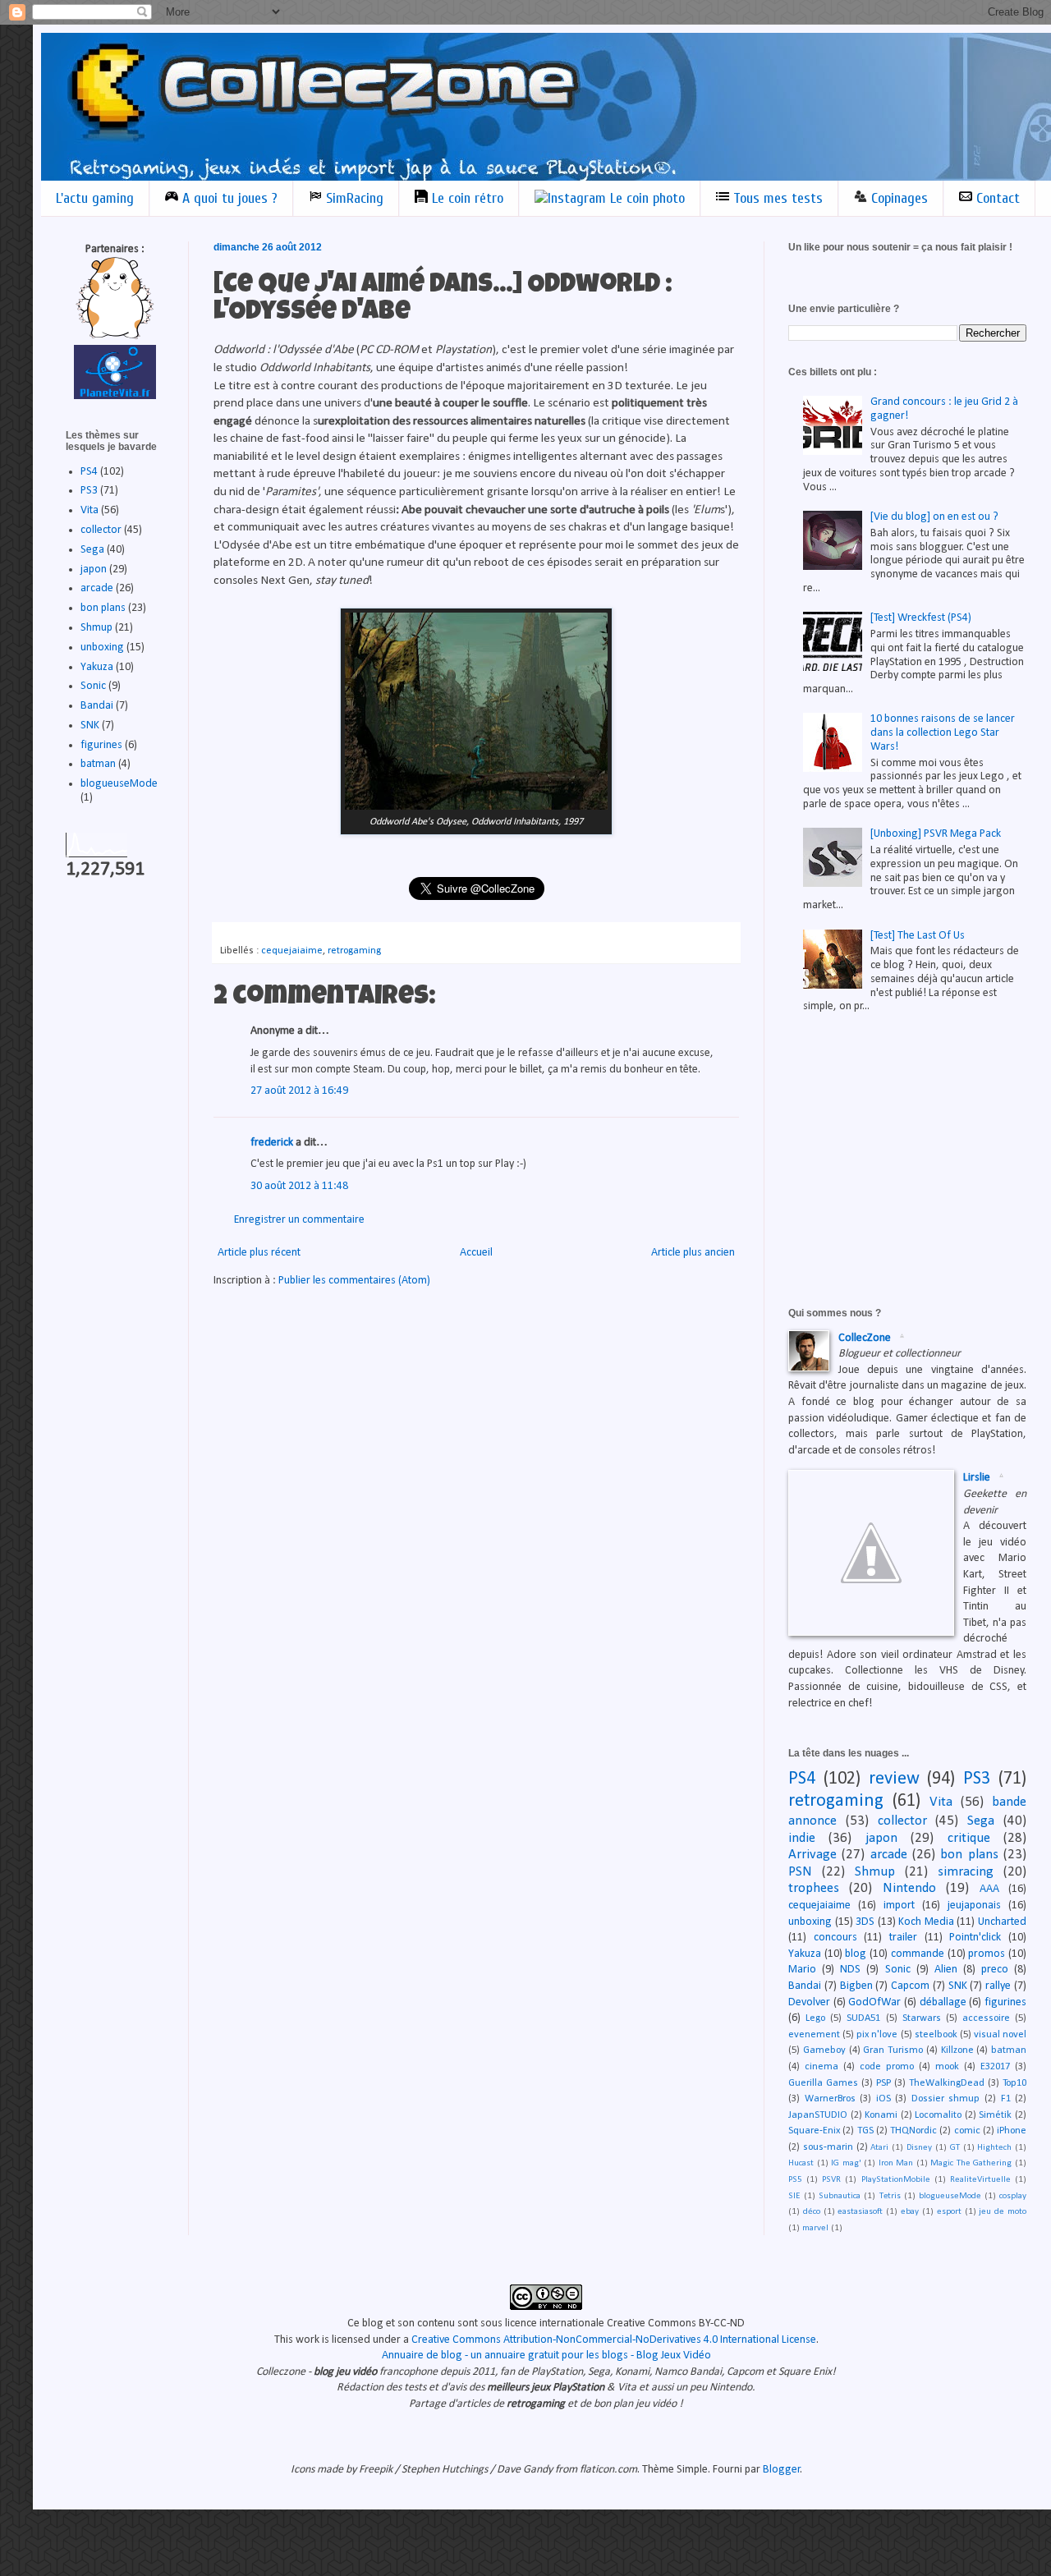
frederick (272, 1143)
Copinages (897, 198)
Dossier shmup (946, 2099)
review (894, 1779)
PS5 (795, 2180)
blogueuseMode (119, 784)
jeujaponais (974, 1906)
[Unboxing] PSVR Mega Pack (936, 834)
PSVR (831, 2180)
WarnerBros (830, 2099)
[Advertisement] (911, 1150)
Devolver (809, 2002)
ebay (910, 2212)
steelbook (936, 2035)
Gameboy (824, 2050)
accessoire (986, 2018)
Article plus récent (259, 1253)
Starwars (922, 2018)
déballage (943, 2002)
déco (812, 2212)
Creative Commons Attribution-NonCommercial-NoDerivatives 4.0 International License (614, 2340)
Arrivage (812, 1855)
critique (969, 1838)
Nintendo (909, 1888)
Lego (815, 2018)
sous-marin (828, 2147)
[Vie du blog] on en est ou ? (934, 517)
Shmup (96, 628)
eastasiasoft (860, 2212)
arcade (97, 588)
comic (967, 2131)
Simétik (995, 2115)
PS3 (89, 491)
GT (955, 2148)
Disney (919, 2148)
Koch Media (926, 1922)
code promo (887, 2067)
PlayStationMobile (896, 2180)
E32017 (995, 2067)
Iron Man (896, 2163)
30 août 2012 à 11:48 (299, 1186)
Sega (92, 550)
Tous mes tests (776, 198)
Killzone (957, 2050)
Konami (881, 2115)
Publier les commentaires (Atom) (354, 1281)
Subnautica (840, 2196)
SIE (794, 2196)
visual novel (1000, 2035)
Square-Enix (814, 2131)
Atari (879, 2148)
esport (949, 2212)
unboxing (102, 647)
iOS (883, 2099)
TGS (865, 2131)
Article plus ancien (693, 1253)
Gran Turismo (893, 2050)
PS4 (89, 472)
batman (98, 764)
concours (835, 1938)
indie (802, 1838)
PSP (883, 2083)
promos (987, 1954)
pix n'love (877, 2035)
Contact (996, 198)
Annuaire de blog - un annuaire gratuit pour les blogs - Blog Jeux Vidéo (546, 2356)
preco (995, 1970)
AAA (989, 1889)
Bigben (856, 1986)
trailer (903, 1938)
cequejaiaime (292, 951)
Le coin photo (645, 198)
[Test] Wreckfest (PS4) (921, 618)
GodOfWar (874, 2002)
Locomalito (938, 2115)
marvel (815, 2228)
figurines (101, 745)
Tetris (890, 2196)
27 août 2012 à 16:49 (299, 1091)
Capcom (910, 1986)
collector (101, 530)
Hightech (994, 2148)
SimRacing (353, 198)
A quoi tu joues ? (228, 198)
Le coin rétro (466, 198)
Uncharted (1002, 1922)
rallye (998, 1986)
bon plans (103, 608)
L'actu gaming (95, 198)
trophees (814, 1888)
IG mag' (846, 2163)
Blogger (782, 2470)
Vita (89, 510)
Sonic (93, 686)
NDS (850, 1970)
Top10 (1014, 2083)
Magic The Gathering (971, 2163)
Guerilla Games (823, 2083)
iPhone (1012, 2131)
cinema (822, 2067)
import (899, 1906)
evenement (814, 2035)
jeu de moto (1003, 2212)
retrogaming (354, 951)
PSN (800, 1872)
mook (947, 2067)
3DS (865, 1922)
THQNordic (913, 2131)
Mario (802, 1970)
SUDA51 (863, 2018)
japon (94, 569)
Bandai (97, 706)
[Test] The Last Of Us (918, 936)
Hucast (801, 2163)
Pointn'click (975, 1938)
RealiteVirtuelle (980, 2180)
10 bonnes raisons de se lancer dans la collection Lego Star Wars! (943, 733)
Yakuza (97, 667)
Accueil (476, 1253)
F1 (1006, 2099)
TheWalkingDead (947, 2083)
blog (856, 1954)
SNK (90, 726)
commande (918, 1954)
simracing (966, 1872)
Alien (946, 1970)
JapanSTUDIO (818, 2115)
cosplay (1013, 2196)
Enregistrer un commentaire (299, 1220)
